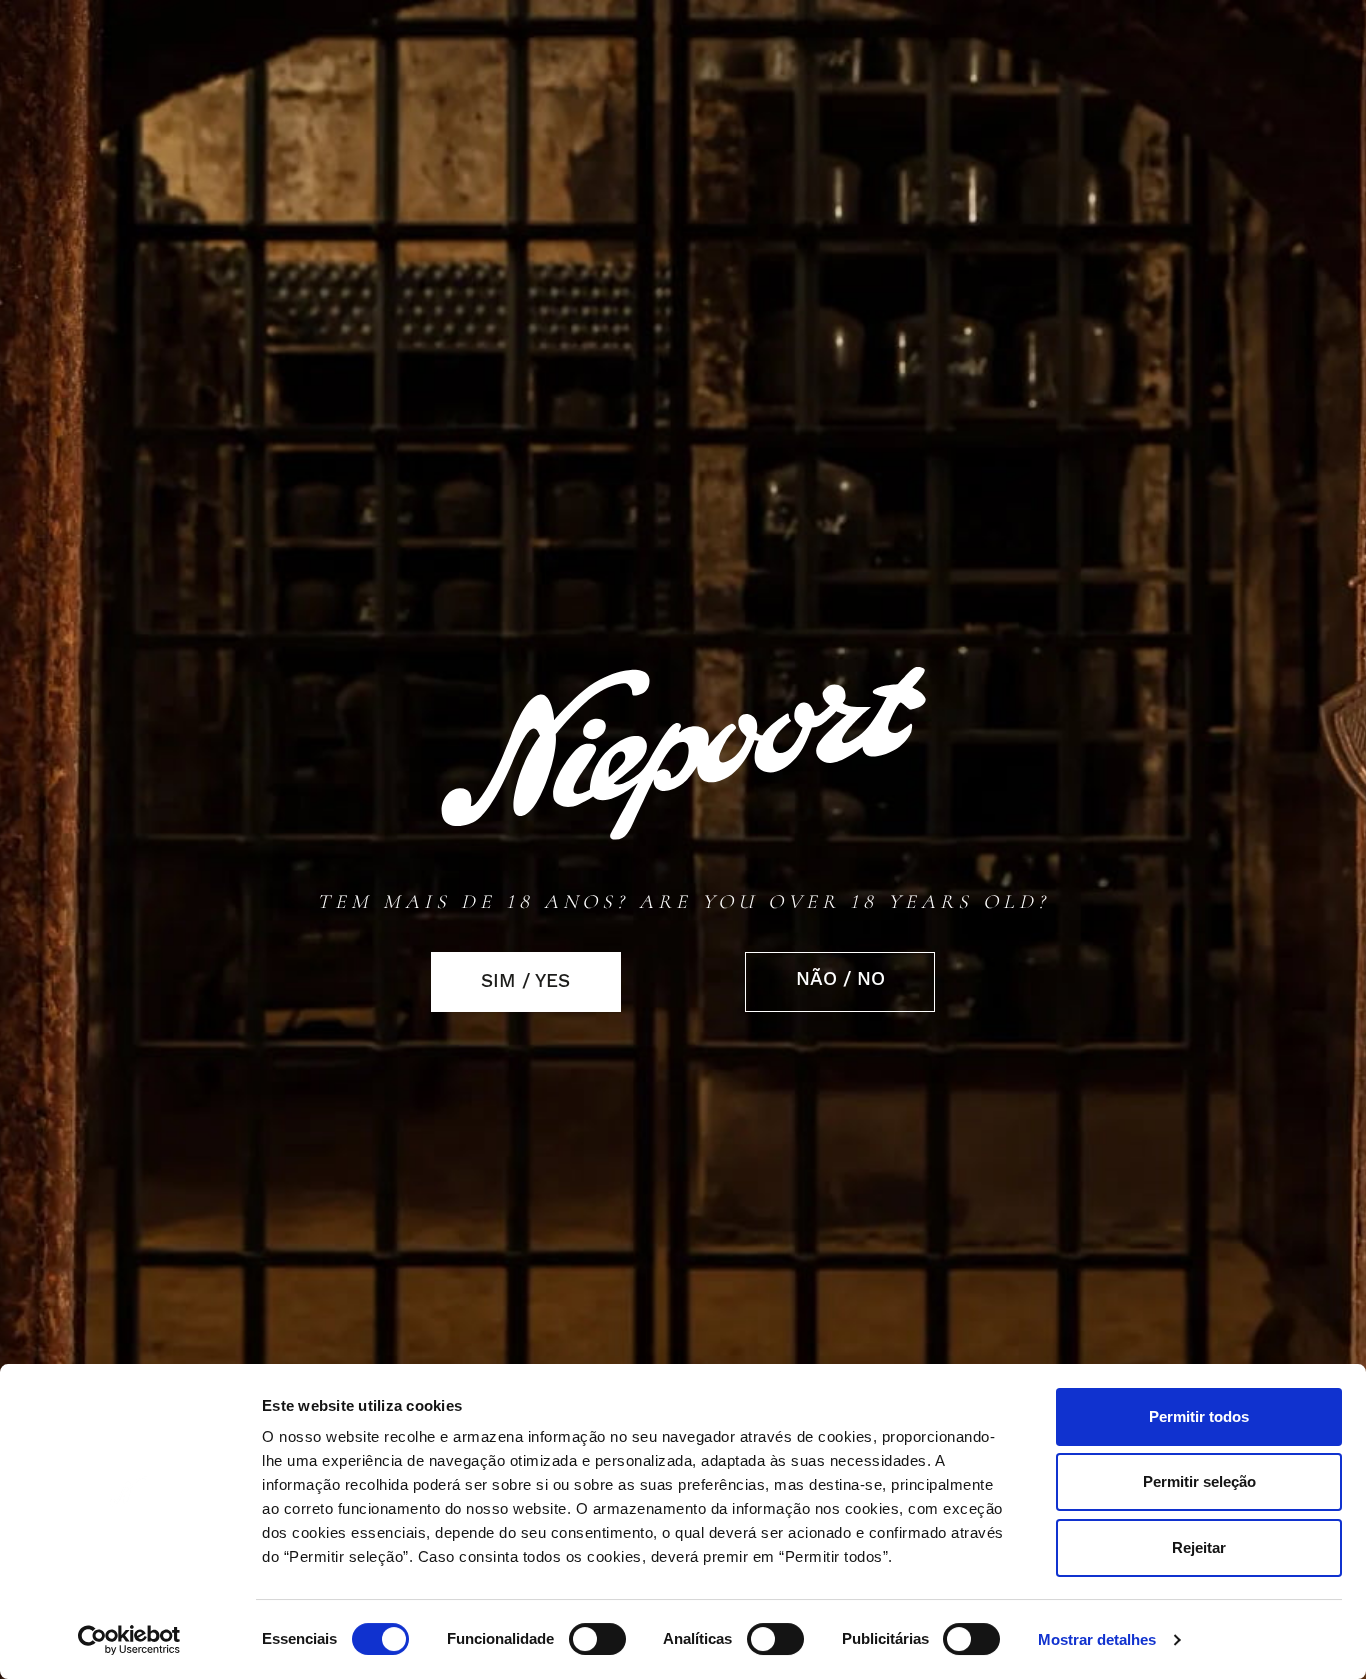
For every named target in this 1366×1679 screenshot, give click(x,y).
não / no (840, 979)
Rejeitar (1199, 1547)
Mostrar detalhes (1097, 1640)
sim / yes (525, 981)
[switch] (597, 1639)
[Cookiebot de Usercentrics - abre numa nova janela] (129, 1640)
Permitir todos (1199, 1416)
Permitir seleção (1199, 1481)
